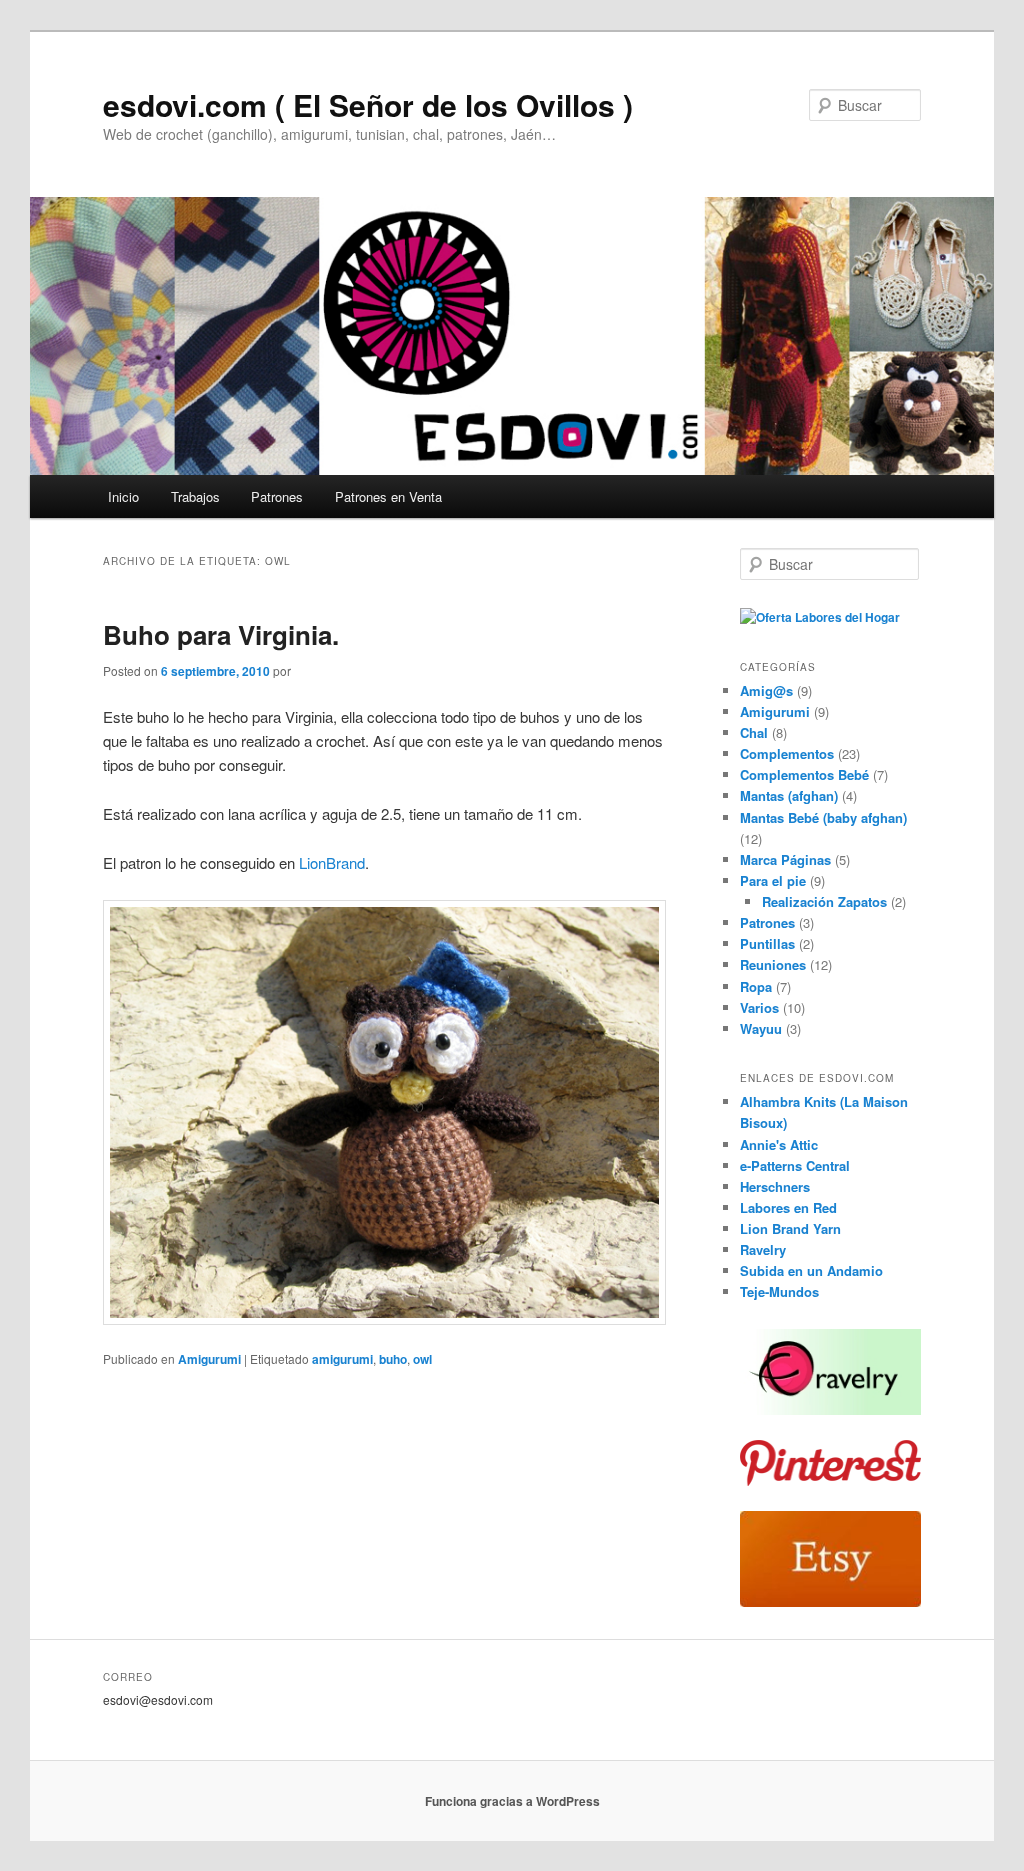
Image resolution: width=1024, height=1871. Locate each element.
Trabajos (195, 496)
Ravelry (763, 1249)
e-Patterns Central (795, 1165)
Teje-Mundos (779, 1291)
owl (422, 1359)
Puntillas (767, 943)
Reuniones (773, 964)
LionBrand (332, 862)
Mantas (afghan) (789, 795)
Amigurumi (209, 1359)
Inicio (123, 496)
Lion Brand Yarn (790, 1228)
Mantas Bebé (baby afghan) (823, 817)
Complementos (787, 753)
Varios (759, 1007)
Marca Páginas (785, 859)
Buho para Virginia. (221, 634)
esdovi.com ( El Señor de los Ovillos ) (368, 104)
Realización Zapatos (824, 901)
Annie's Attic (779, 1144)
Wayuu (761, 1028)
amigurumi (342, 1359)
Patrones (277, 496)
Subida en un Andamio (811, 1270)
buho (393, 1359)
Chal (754, 732)
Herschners (775, 1186)
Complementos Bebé (804, 774)
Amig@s (766, 690)
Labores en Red (788, 1207)
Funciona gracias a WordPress (512, 1801)
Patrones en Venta (388, 496)
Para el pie (773, 880)
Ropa (756, 986)
